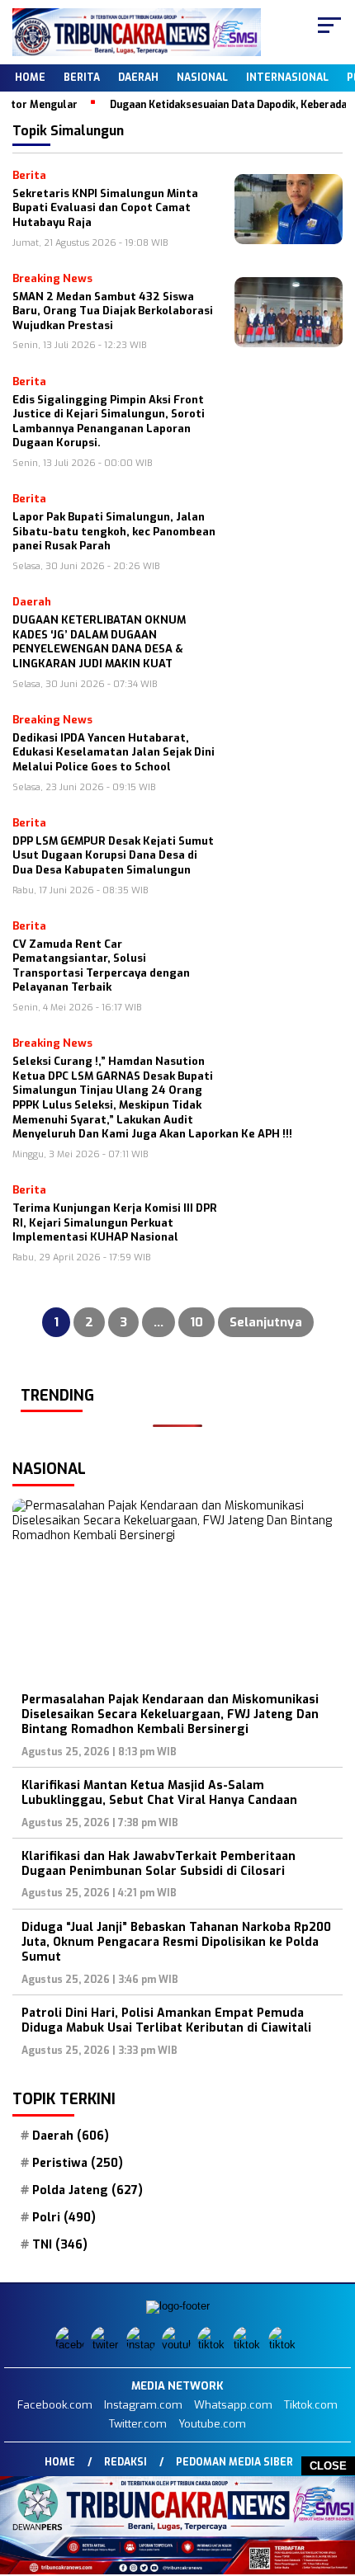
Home (30, 78)
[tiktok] (213, 2345)
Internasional (287, 78)
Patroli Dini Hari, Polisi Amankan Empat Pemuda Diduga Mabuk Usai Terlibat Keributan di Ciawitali (166, 2020)
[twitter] (107, 2345)
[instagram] (142, 2345)
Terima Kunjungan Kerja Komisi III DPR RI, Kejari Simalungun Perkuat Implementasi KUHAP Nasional (115, 1222)
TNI (60, 2245)
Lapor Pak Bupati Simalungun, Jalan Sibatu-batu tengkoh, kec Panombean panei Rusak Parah (114, 531)
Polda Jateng (88, 2191)
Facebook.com (55, 2405)
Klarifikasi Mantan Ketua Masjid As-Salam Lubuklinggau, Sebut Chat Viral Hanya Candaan (159, 1793)
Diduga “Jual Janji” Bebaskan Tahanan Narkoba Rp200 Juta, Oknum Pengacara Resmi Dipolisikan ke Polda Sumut (176, 1942)
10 (196, 1322)
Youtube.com (212, 2424)
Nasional (202, 78)
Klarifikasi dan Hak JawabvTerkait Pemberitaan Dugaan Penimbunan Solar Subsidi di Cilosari (159, 1864)
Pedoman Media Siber (234, 2462)
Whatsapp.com (233, 2405)
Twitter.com (138, 2424)
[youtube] (178, 2345)
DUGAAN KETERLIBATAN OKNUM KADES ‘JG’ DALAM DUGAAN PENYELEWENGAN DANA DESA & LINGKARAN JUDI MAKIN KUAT (99, 642)
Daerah (138, 78)
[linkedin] (249, 2345)
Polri (64, 2218)
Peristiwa (78, 2164)
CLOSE (328, 2466)
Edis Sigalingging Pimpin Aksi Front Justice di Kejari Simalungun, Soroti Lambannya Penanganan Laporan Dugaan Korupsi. (109, 421)
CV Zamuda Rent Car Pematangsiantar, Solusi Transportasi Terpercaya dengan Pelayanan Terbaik (101, 966)
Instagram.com (143, 2405)
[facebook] (71, 2345)
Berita (82, 78)
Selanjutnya (266, 1322)
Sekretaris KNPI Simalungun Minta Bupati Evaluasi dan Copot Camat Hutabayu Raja (105, 208)
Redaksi (125, 2462)
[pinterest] (284, 2345)
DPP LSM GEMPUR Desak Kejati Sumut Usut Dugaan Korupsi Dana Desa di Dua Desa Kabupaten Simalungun (113, 855)
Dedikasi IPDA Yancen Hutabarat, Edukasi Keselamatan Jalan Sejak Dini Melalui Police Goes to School (114, 752)
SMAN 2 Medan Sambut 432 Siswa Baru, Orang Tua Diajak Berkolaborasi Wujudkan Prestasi (113, 311)
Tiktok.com (311, 2405)
